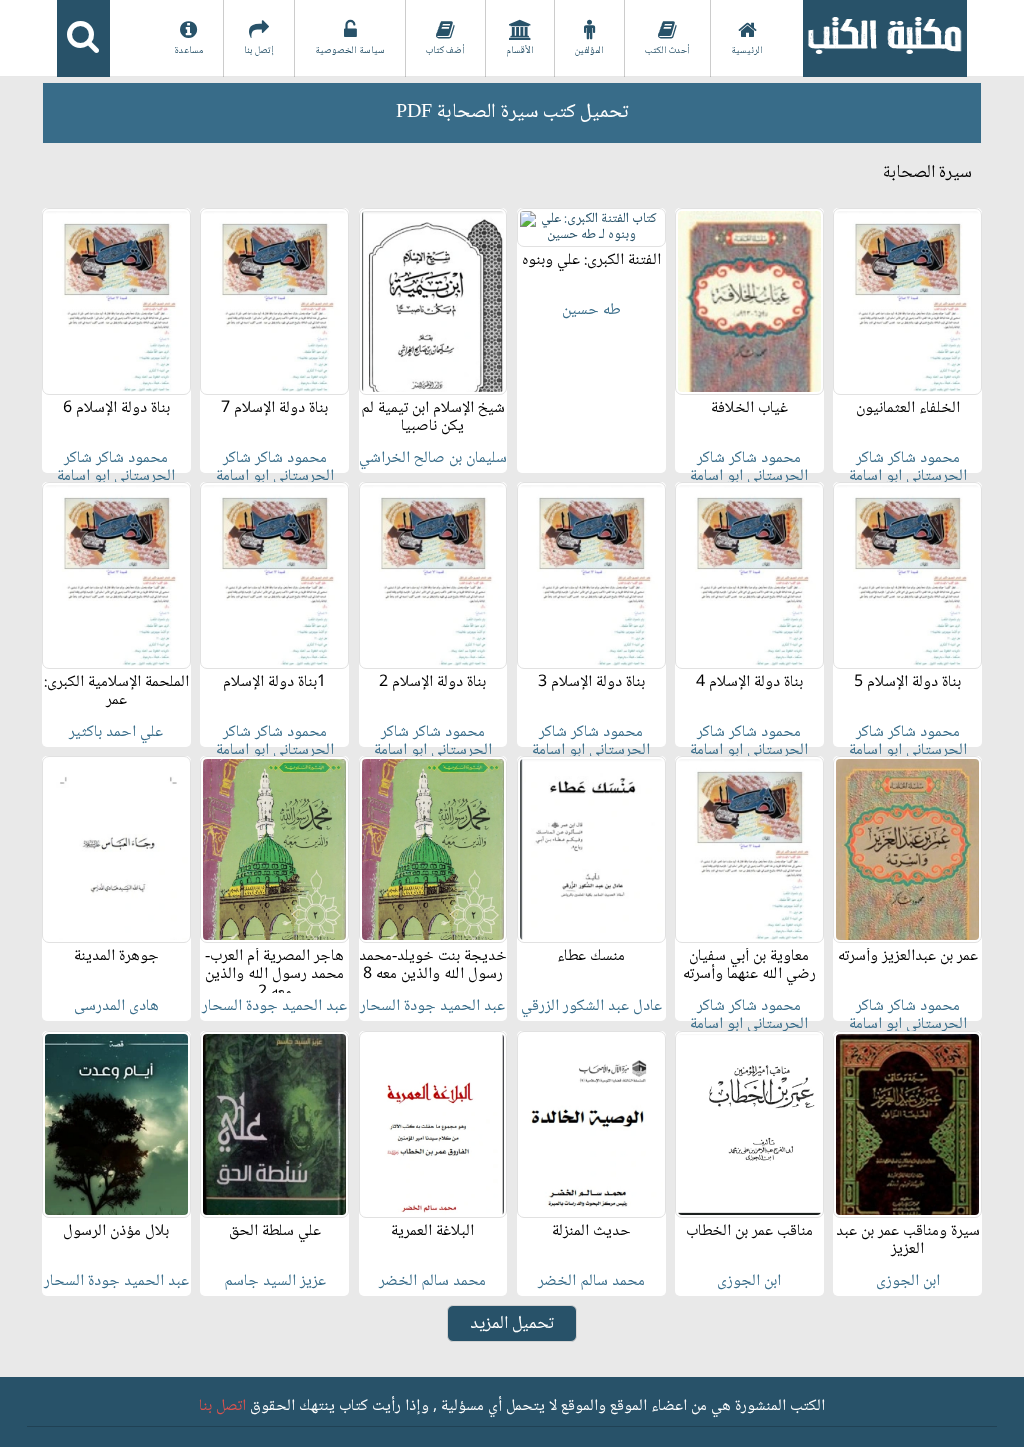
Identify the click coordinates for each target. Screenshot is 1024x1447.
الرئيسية (747, 50)
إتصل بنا (259, 50)
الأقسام (520, 50)
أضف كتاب (445, 50)
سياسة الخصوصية (350, 50)
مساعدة (188, 50)
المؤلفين (589, 50)
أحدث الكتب (667, 50)
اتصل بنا (222, 1406)
